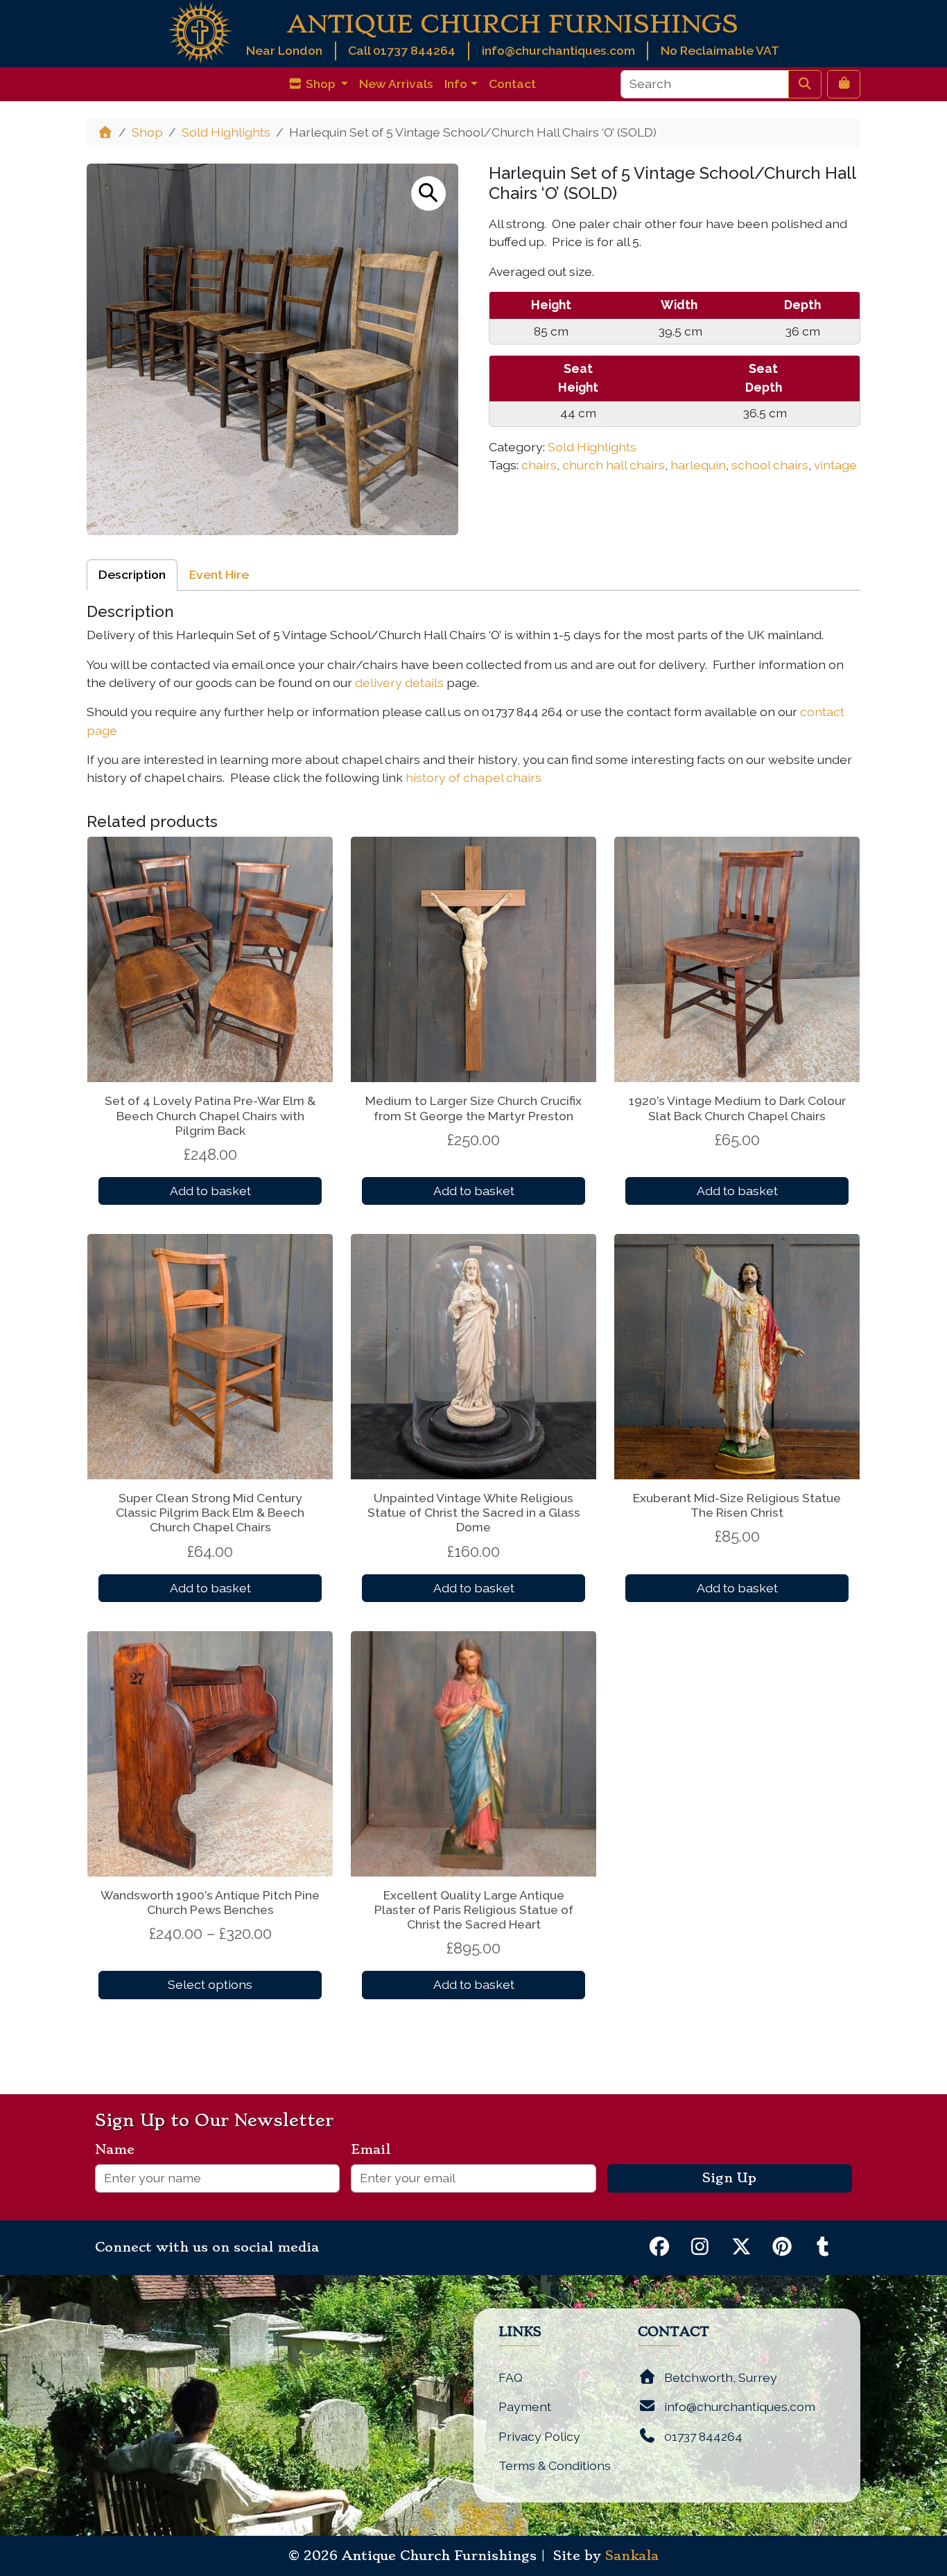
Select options (210, 1984)
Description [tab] (132, 574)
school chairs (770, 465)
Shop (147, 132)
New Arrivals (396, 84)
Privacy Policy (539, 2436)
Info (456, 84)
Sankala (632, 2556)
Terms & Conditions (555, 2465)
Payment (525, 2407)
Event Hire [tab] (219, 574)
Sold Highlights (226, 132)
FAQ (511, 2377)
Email (376, 2150)
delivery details (399, 682)
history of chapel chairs (473, 777)
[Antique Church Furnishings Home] (200, 31)
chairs (539, 465)
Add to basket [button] (210, 1191)
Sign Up (729, 2178)
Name (120, 2150)
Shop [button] (321, 84)
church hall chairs (614, 465)
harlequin (698, 465)
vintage (835, 465)
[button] (428, 193)
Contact (512, 84)
